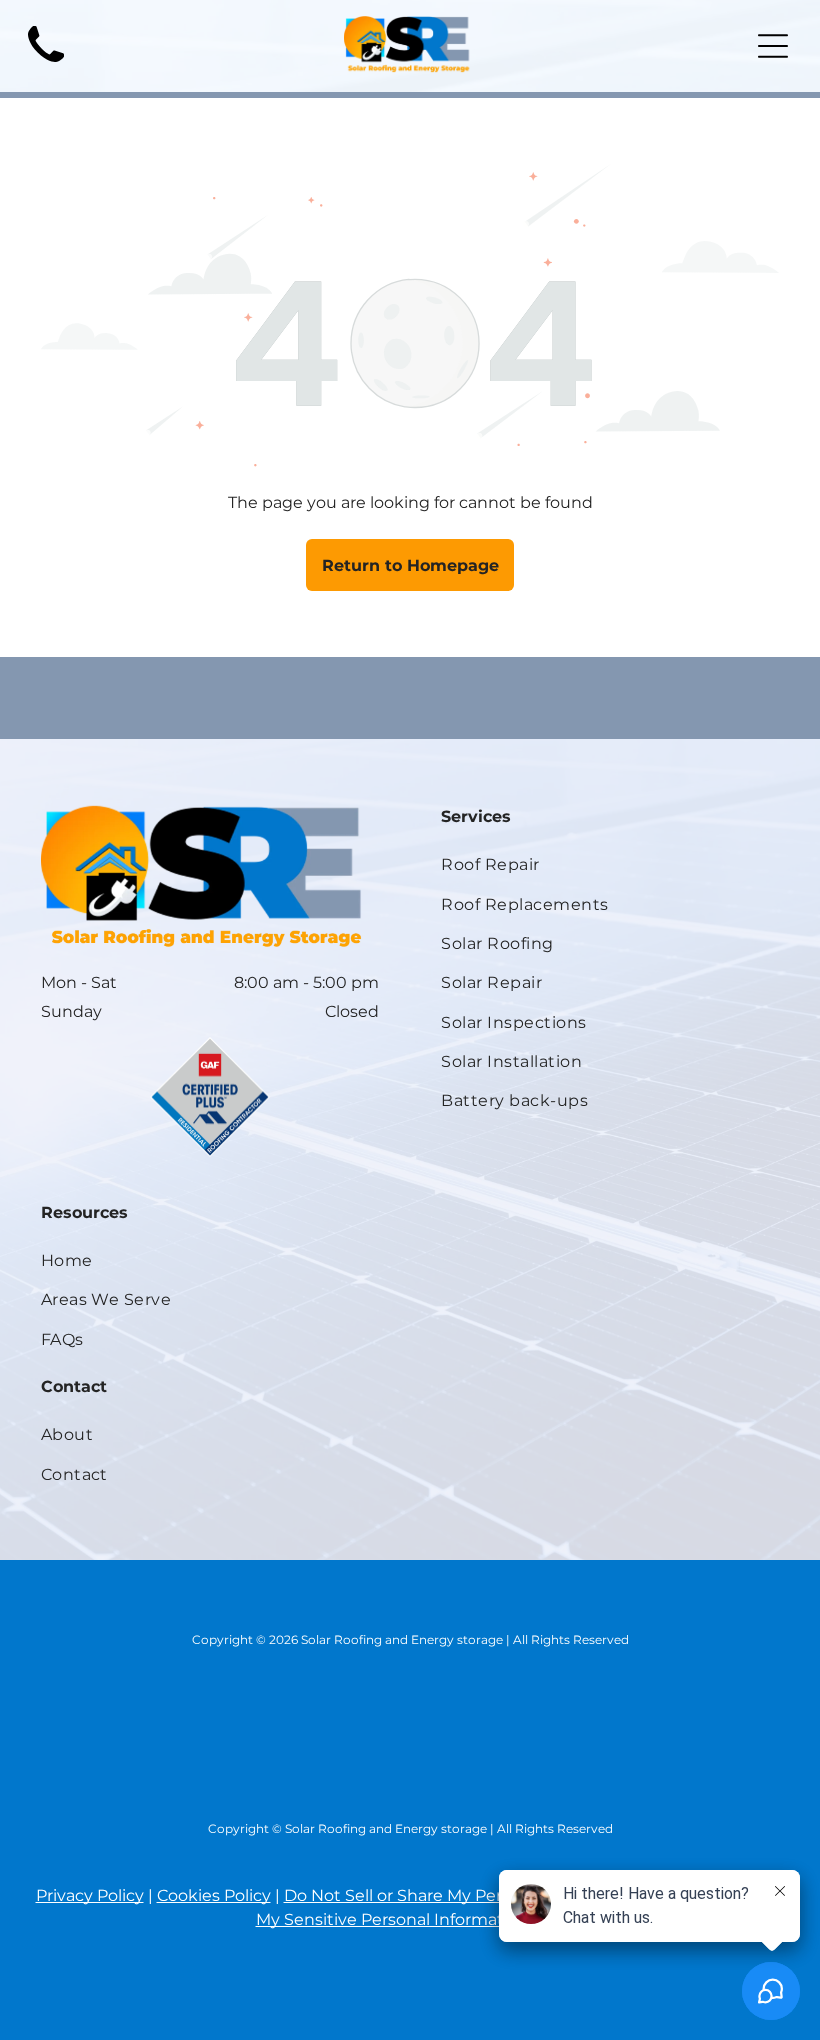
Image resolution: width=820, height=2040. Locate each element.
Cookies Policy (214, 1895)
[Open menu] (773, 46)
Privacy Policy (90, 1895)
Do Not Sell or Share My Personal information (463, 1895)
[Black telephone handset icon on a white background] (46, 68)
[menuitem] (610, 864)
